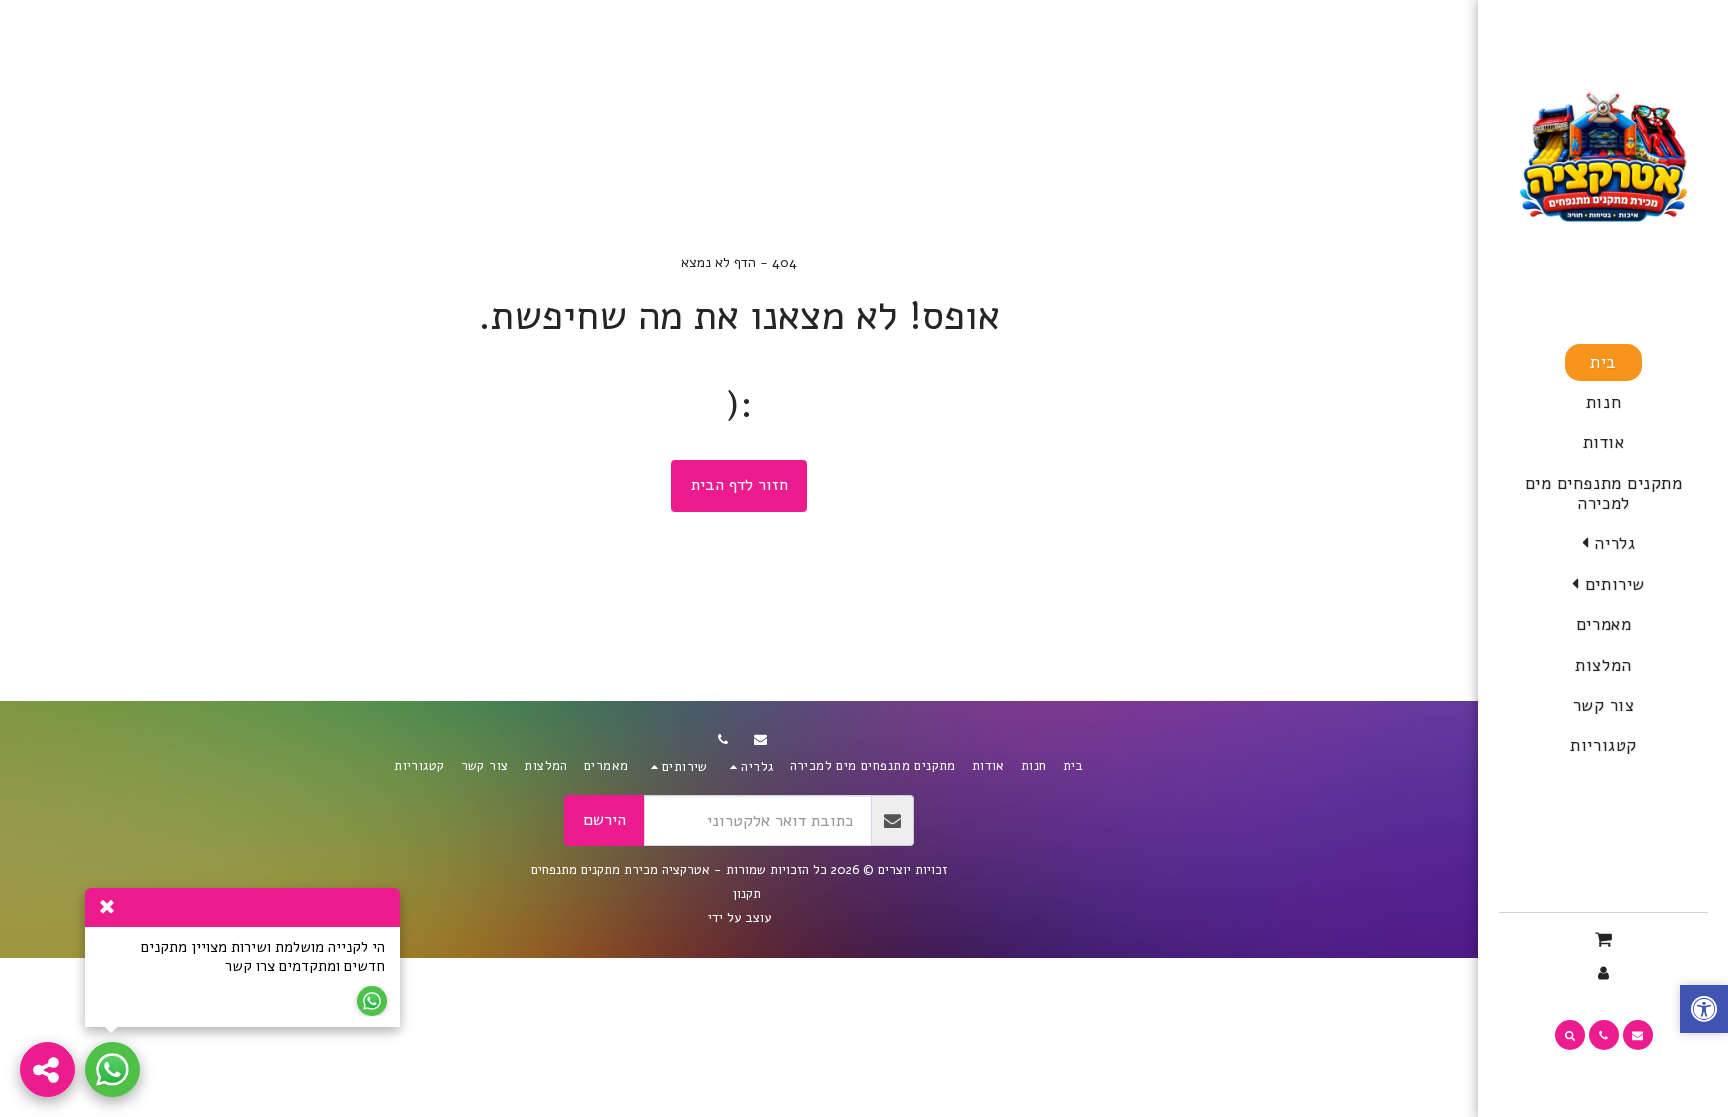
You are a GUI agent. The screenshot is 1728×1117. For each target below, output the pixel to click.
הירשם (604, 819)
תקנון (747, 894)
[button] (1603, 544)
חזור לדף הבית (739, 484)
